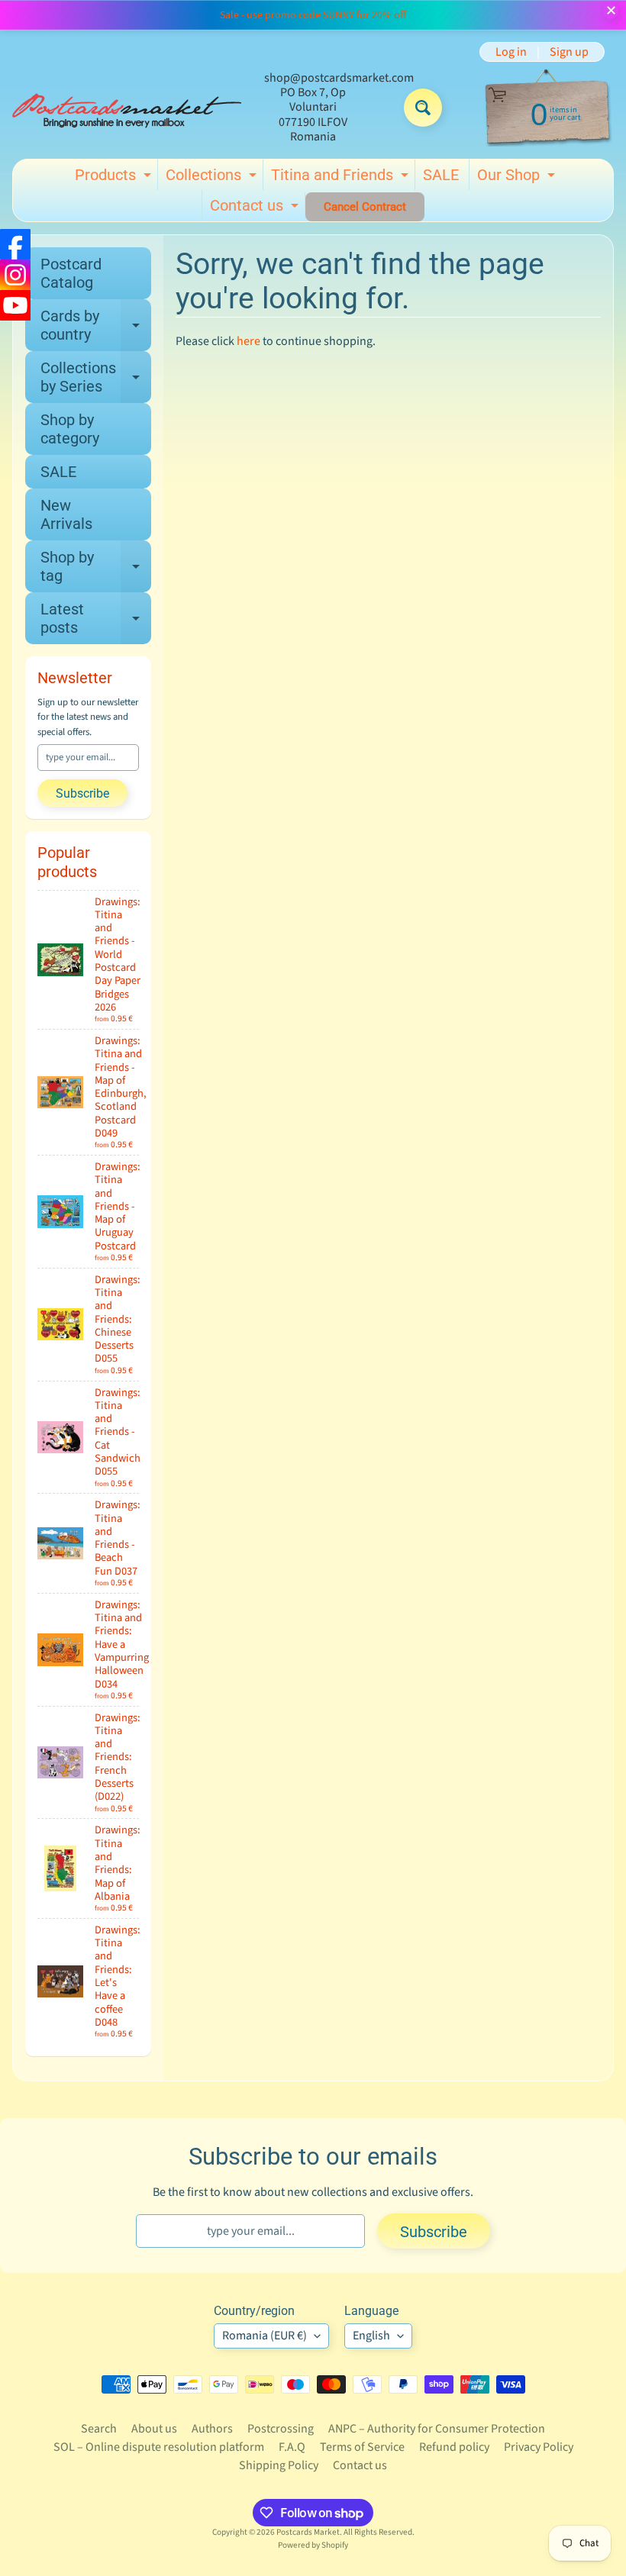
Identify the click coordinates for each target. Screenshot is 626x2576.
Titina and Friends (342, 178)
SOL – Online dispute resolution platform (159, 2447)
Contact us (256, 208)
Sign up (569, 52)
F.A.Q (292, 2447)
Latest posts (96, 619)
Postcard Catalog (71, 273)
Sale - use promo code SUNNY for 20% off (313, 15)
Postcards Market (308, 2532)
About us (154, 2429)
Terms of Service (362, 2447)
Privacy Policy (539, 2447)
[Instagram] (15, 275)
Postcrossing (281, 2429)
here (248, 341)
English (371, 2336)
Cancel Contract (365, 207)
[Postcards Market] (127, 108)
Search (99, 2429)
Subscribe (82, 793)
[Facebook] (15, 244)
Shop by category (70, 429)
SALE (441, 175)
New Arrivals (66, 514)
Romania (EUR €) (265, 2336)
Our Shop (518, 178)
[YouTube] (15, 305)
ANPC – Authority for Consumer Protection (437, 2429)
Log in (511, 52)
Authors (212, 2429)
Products (115, 178)
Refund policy (454, 2447)
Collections (213, 178)
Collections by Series (96, 378)
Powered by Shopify (313, 2545)
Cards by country (96, 326)
